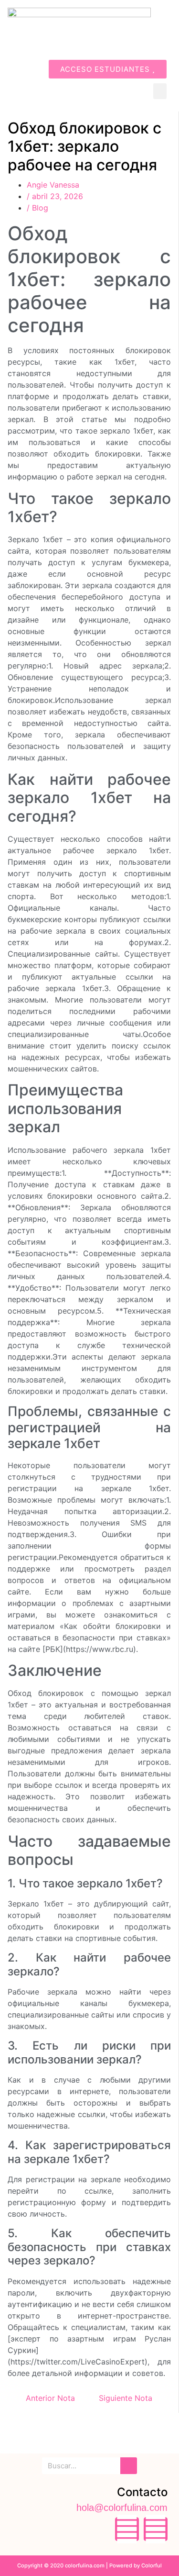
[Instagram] (156, 2529)
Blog (40, 208)
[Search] (129, 2466)
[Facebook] (127, 2529)
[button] (160, 91)
